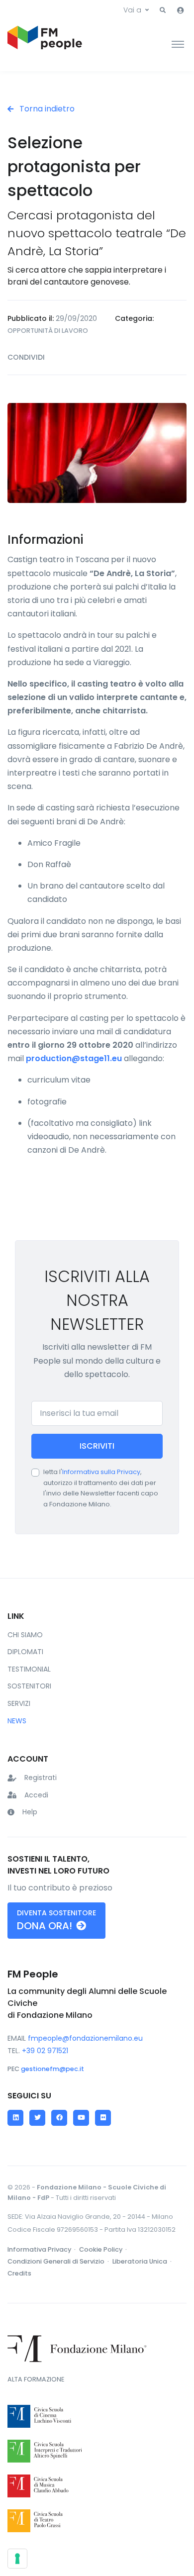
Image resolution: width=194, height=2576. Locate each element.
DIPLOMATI (25, 1652)
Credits (19, 2273)
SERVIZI (19, 1703)
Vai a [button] (132, 10)
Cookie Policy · (104, 2249)
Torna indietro (46, 109)
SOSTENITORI (29, 1686)
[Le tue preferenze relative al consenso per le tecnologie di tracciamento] (17, 2559)
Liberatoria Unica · (143, 2261)
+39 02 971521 (45, 2051)
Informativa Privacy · (42, 2249)
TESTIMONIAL (29, 1669)
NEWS (17, 1721)
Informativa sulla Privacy (101, 1472)
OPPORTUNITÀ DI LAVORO (48, 331)
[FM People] (45, 44)
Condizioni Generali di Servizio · (59, 2261)
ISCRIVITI (97, 1446)
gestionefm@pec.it (52, 2069)
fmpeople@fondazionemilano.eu (85, 2038)
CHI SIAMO (25, 1635)
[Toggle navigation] (178, 44)
